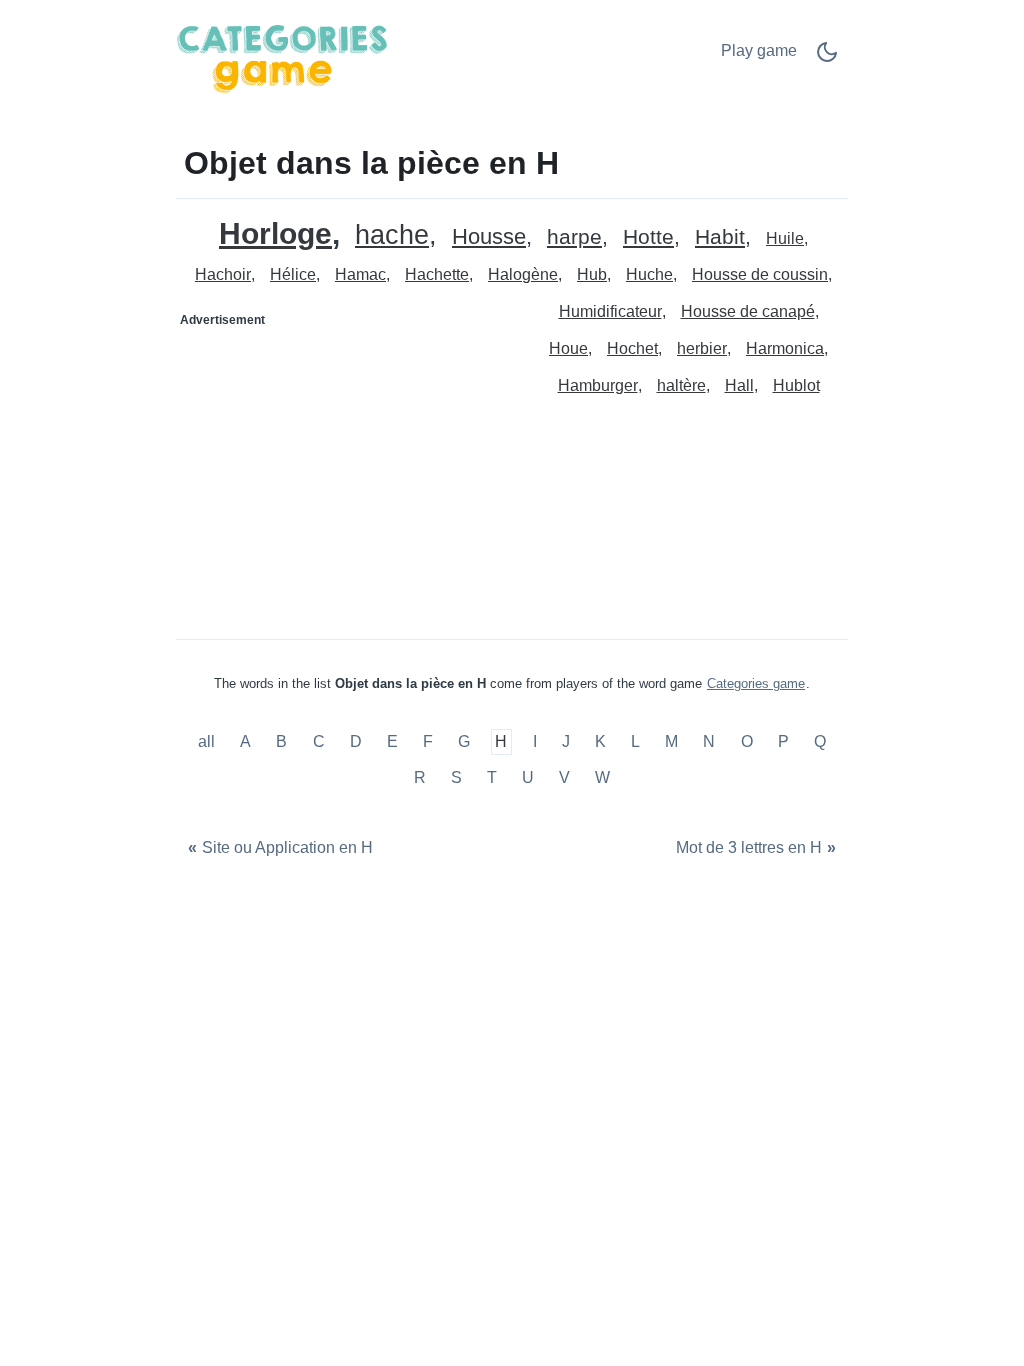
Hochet (632, 348)
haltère (681, 385)
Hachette (437, 274)
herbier (702, 348)
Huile (785, 238)
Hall (739, 385)
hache (392, 235)
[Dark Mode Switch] (827, 58)
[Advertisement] (345, 461)
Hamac (360, 274)
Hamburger (598, 385)
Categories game (756, 683)
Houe (568, 348)
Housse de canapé (748, 311)
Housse (489, 237)
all (208, 742)
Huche (649, 274)
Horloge (275, 233)
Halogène (523, 274)
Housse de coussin (760, 274)
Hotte (648, 237)
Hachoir (223, 274)
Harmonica (785, 348)
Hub (592, 274)
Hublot (796, 385)
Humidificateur (610, 311)
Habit (720, 237)
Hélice (293, 274)
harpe (574, 237)
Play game (759, 50)
